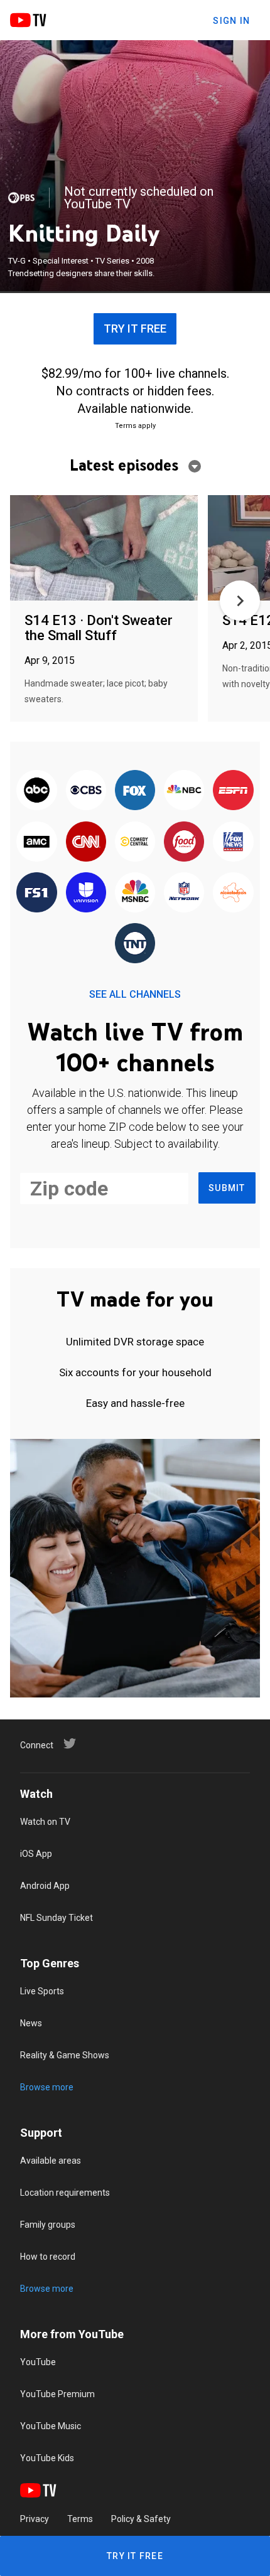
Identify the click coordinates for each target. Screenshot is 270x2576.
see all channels (135, 994)
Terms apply (135, 426)
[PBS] (21, 198)
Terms (80, 2519)
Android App (45, 1886)
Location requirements (65, 2193)
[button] (240, 601)
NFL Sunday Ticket (57, 1918)
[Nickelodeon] (233, 893)
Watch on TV (45, 1822)
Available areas (51, 2161)
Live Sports (42, 1991)
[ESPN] (233, 791)
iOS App (36, 1854)
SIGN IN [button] (231, 21)
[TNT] (135, 944)
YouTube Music (51, 2426)
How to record (48, 2257)
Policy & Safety (141, 2519)
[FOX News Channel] (233, 842)
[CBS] (86, 791)
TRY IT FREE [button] (135, 329)
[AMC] (36, 842)
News (31, 2023)
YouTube (38, 2362)
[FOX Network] (135, 791)
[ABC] (36, 791)
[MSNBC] (135, 893)
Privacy (35, 2519)
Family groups (48, 2225)
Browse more (47, 2087)
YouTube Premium (57, 2394)
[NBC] (184, 791)
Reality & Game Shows (65, 2055)
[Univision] (86, 893)
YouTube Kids (47, 2458)
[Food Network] (184, 842)
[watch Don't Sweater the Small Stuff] (104, 549)
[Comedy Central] (135, 842)
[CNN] (86, 842)
